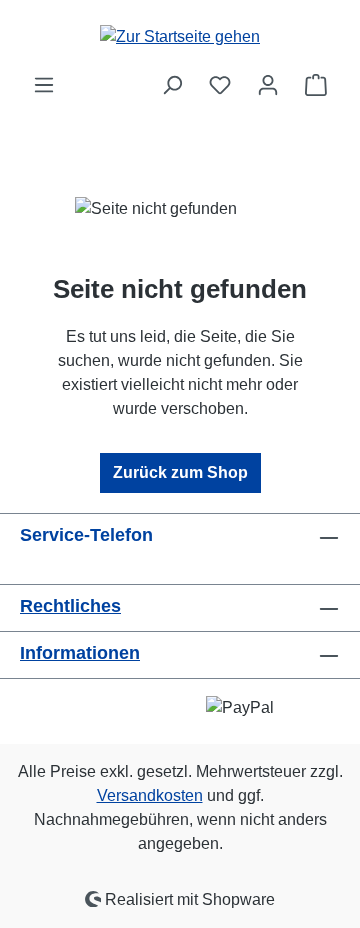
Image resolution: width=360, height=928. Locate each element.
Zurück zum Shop (180, 472)
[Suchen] (172, 85)
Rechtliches (70, 606)
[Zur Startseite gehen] (180, 36)
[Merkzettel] (220, 85)
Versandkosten (150, 795)
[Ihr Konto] (268, 85)
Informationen (80, 653)
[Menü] (44, 85)
